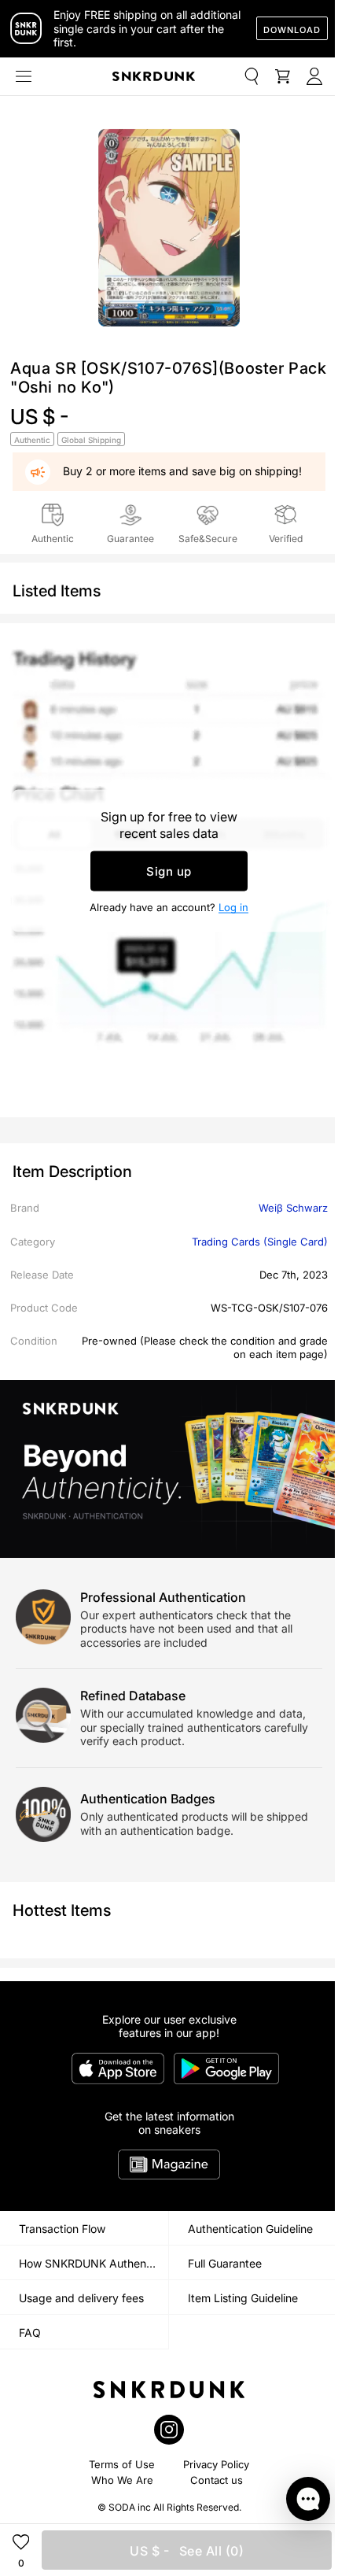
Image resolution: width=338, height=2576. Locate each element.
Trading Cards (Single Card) (260, 1242)
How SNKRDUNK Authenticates (94, 2263)
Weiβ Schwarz (293, 1208)
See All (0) (187, 2551)
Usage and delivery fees (81, 2298)
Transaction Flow (62, 2229)
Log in (233, 906)
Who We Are (122, 2480)
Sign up (169, 871)
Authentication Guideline (250, 2229)
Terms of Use (122, 2464)
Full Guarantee (225, 2263)
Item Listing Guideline (243, 2298)
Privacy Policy (216, 2464)
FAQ (30, 2332)
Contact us (217, 2480)
